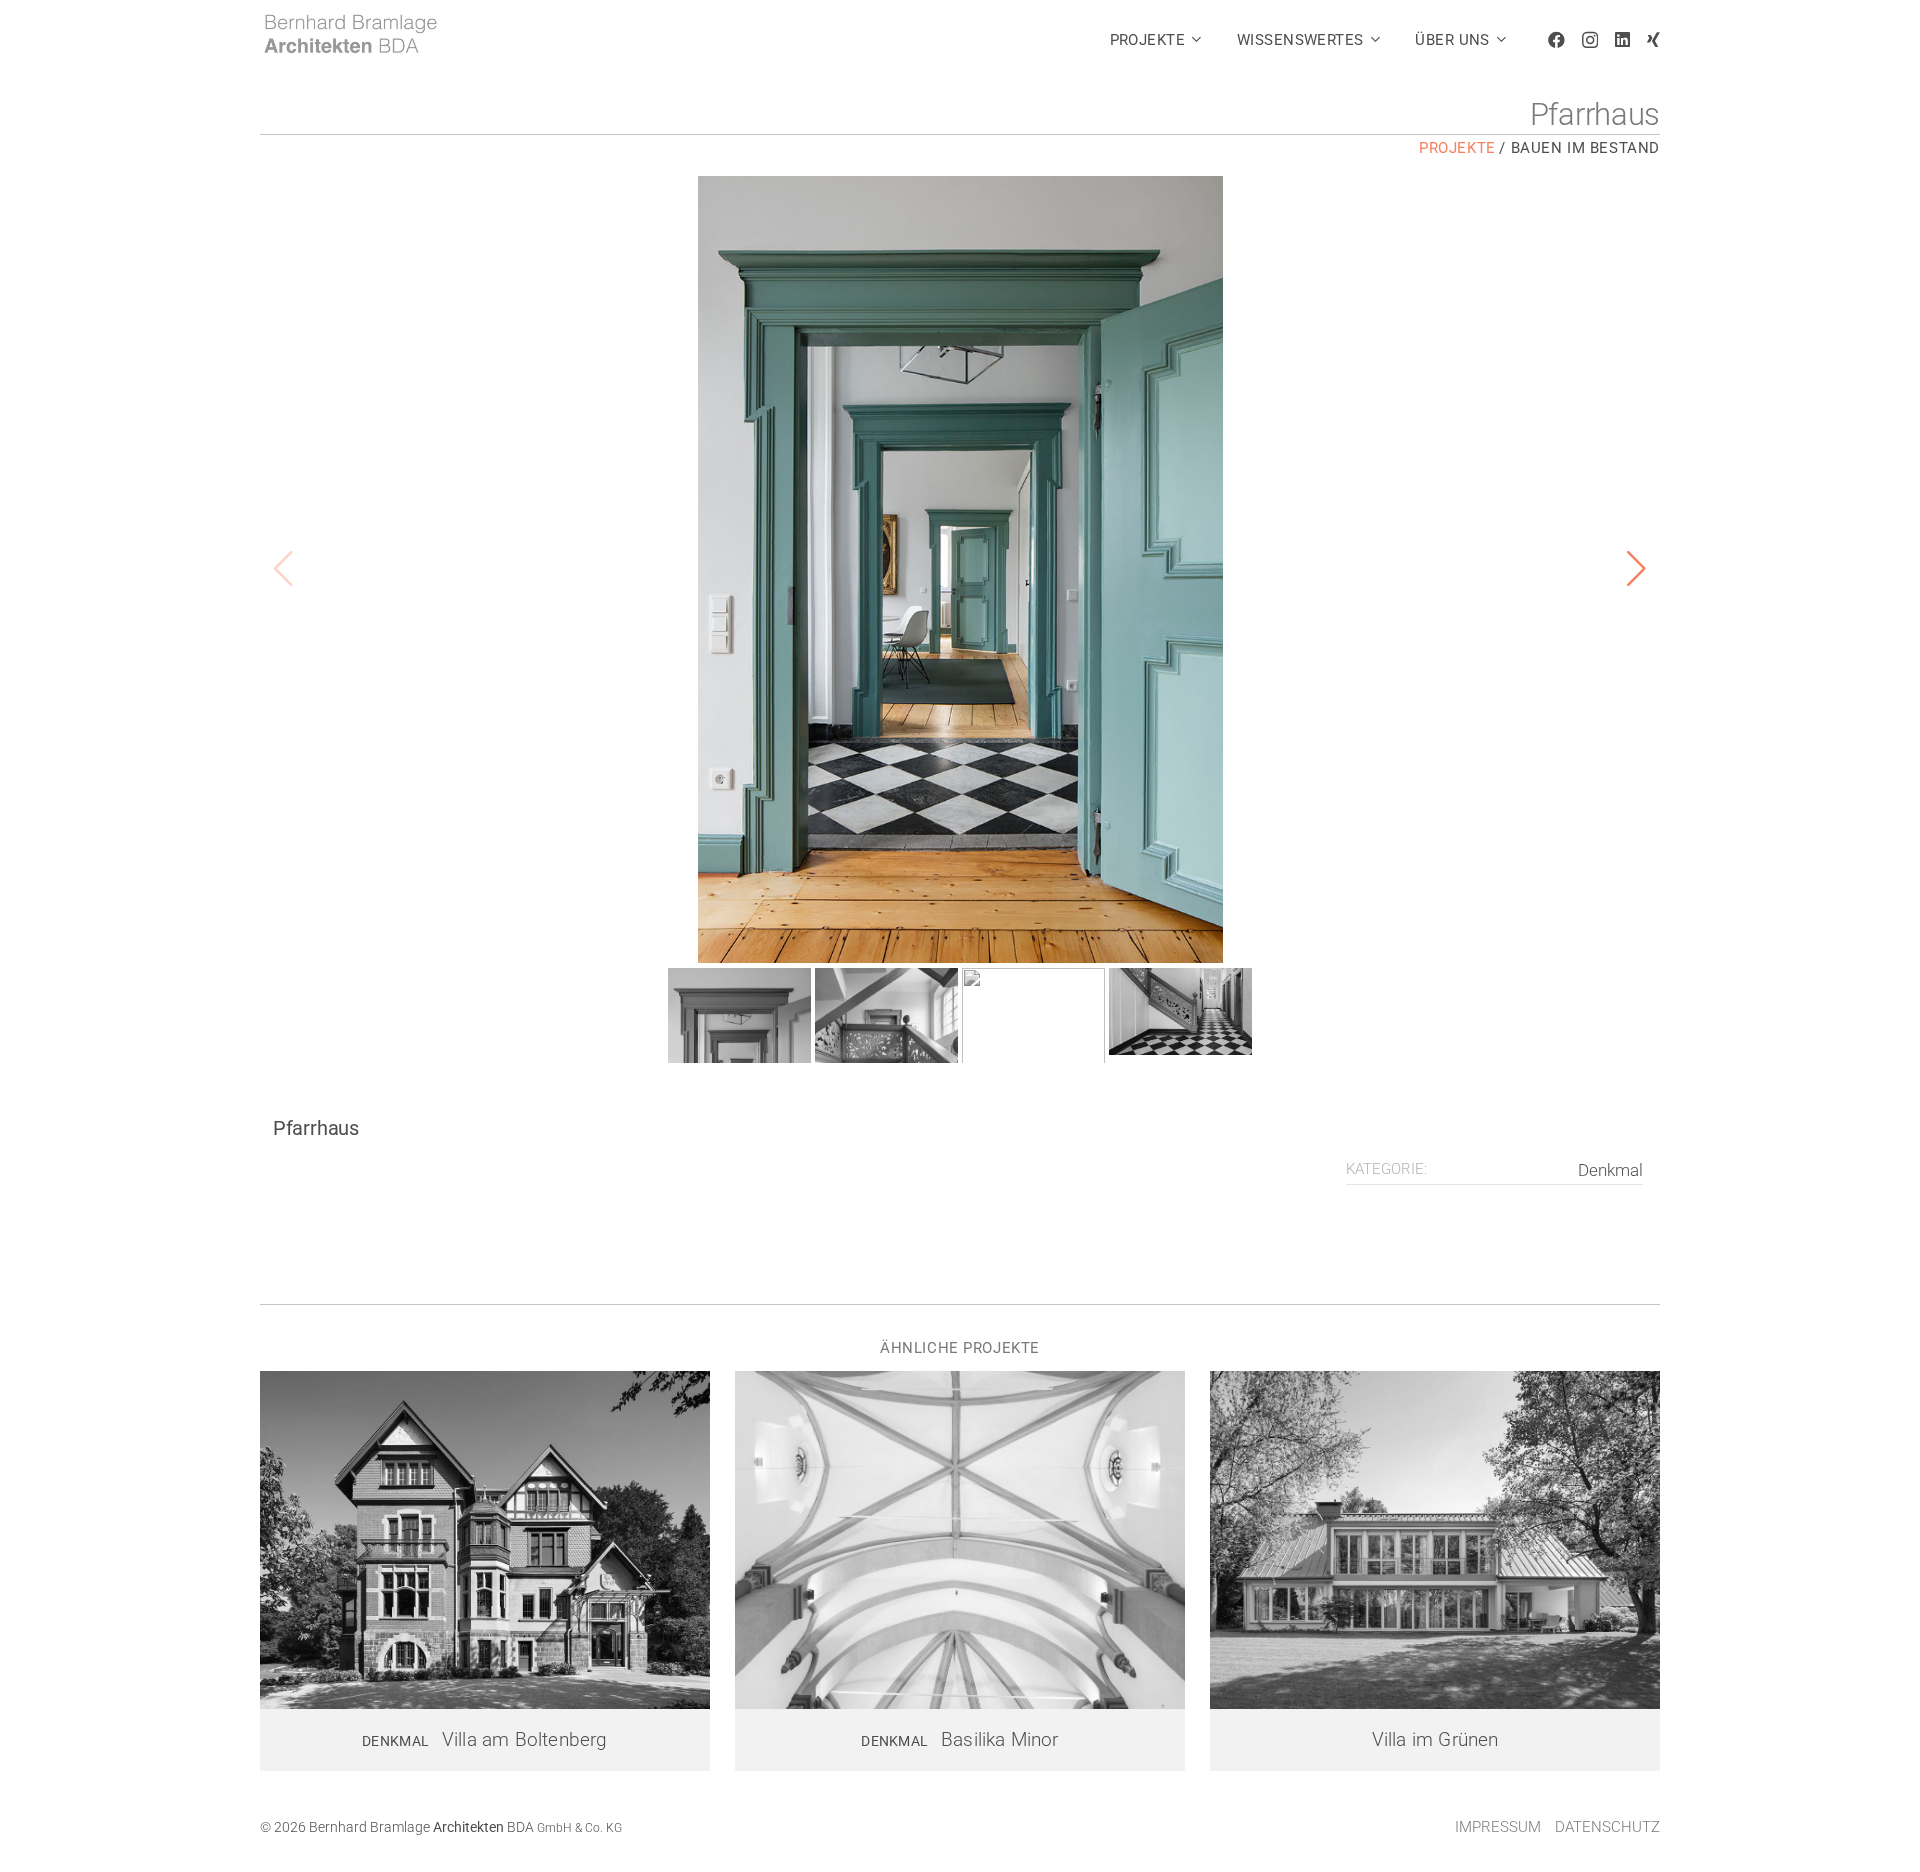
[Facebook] (1556, 39)
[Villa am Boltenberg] (485, 1539)
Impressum (1498, 1827)
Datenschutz (1607, 1827)
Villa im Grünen (1435, 1740)
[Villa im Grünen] (1435, 1539)
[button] (1196, 40)
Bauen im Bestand (1585, 148)
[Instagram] (1590, 40)
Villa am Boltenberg (525, 1740)
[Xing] (1653, 39)
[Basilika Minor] (960, 1539)
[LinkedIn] (1622, 39)
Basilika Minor (1000, 1740)
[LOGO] (349, 33)
